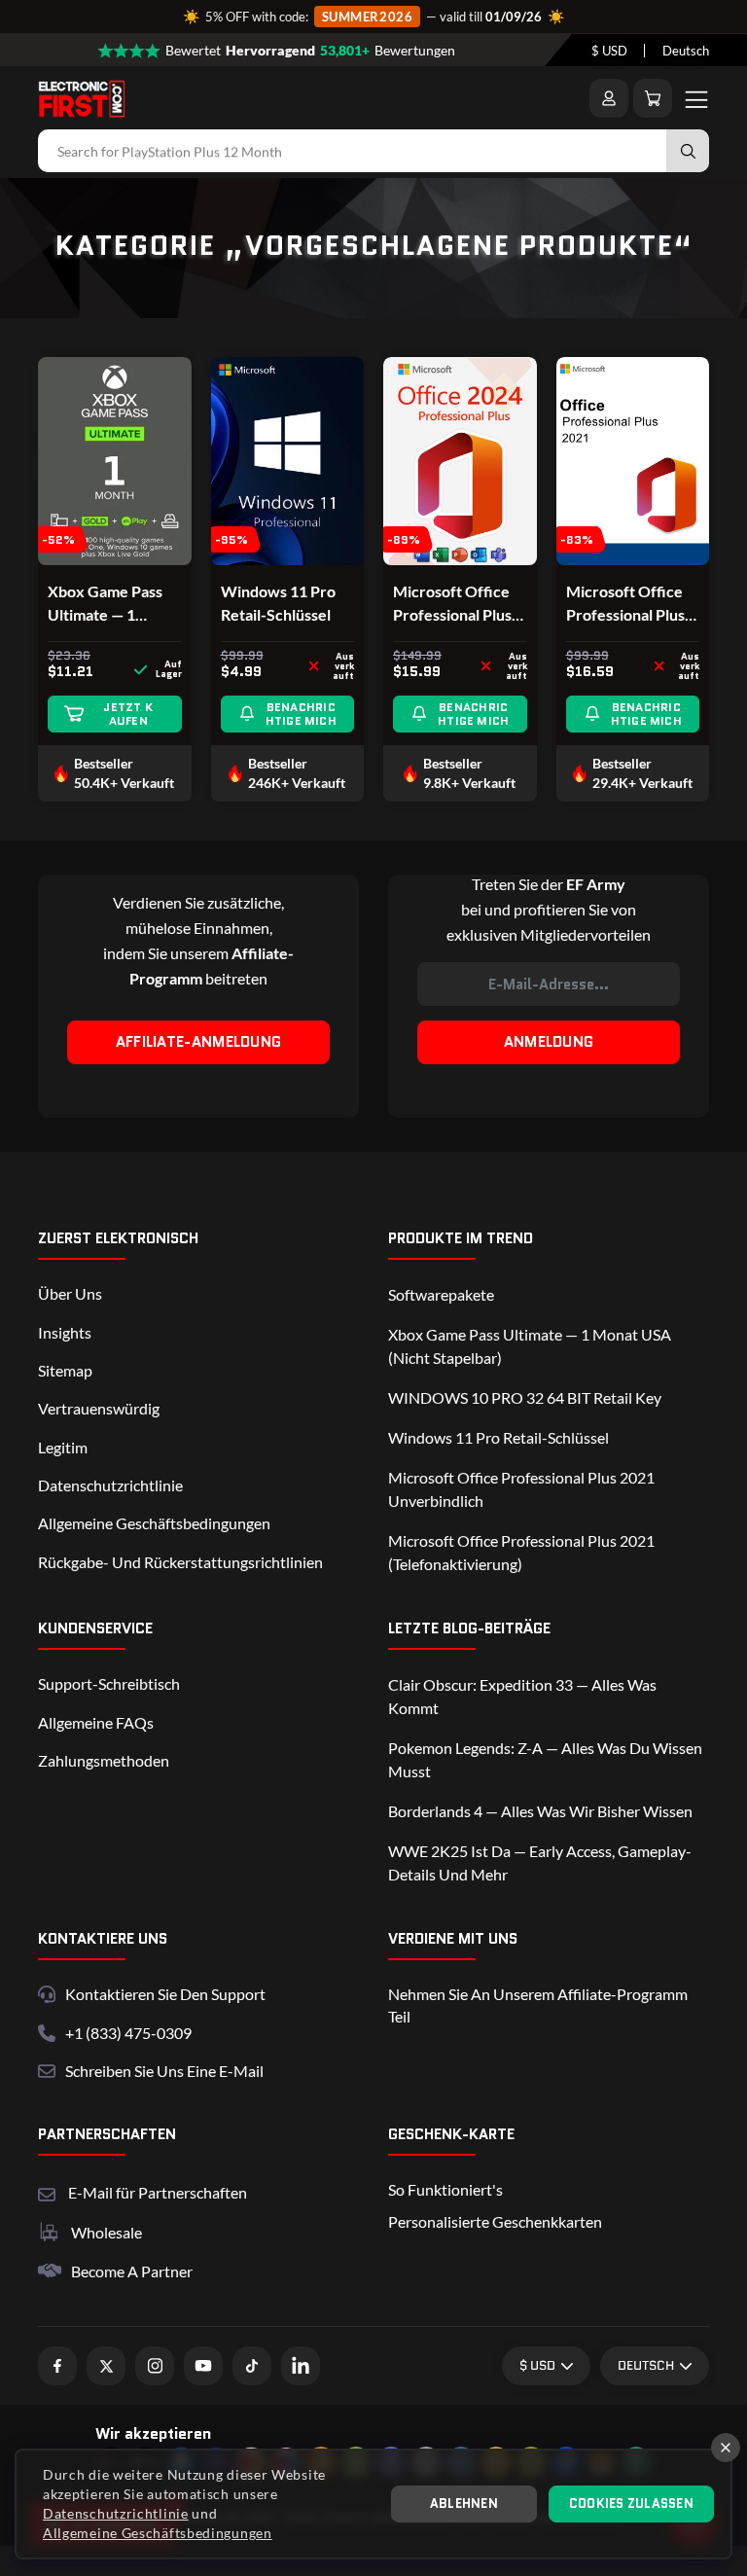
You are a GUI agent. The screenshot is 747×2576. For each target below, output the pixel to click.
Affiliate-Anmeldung (199, 1042)
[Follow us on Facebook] (57, 2366)
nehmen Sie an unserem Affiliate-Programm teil (538, 2004)
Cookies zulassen (631, 2504)
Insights (65, 1332)
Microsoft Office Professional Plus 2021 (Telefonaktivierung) (521, 1552)
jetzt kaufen (128, 714)
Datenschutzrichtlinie (110, 1485)
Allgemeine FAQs (96, 1722)
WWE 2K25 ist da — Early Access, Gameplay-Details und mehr (540, 1862)
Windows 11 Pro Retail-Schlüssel (278, 603)
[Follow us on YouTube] (203, 2366)
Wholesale (107, 2232)
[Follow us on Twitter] (106, 2366)
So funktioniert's (445, 2189)
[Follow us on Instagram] (155, 2366)
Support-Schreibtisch (109, 1683)
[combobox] (609, 51)
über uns (70, 1293)
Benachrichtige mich (301, 714)
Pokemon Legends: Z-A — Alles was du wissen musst (545, 1759)
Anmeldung (549, 1042)
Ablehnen (464, 2504)
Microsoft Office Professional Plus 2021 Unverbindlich (625, 604)
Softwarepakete (441, 1294)
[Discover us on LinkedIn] (301, 2366)
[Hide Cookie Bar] (726, 2448)
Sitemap (65, 1370)
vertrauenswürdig (99, 1408)
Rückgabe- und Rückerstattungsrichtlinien (180, 1562)
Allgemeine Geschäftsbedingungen (154, 1523)
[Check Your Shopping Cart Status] (653, 98)
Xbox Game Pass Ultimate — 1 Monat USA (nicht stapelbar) (530, 1346)
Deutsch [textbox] (686, 51)
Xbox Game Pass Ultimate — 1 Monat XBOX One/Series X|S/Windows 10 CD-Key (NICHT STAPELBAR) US (106, 604)
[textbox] (609, 51)
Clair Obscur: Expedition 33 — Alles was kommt (522, 1696)
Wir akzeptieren (153, 2433)
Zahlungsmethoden (104, 1760)
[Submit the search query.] (688, 151)
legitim (63, 1447)
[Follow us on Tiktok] (252, 2366)
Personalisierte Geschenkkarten (495, 2221)
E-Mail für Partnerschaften (158, 2190)
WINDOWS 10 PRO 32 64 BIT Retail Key (525, 1397)
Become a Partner (132, 2271)
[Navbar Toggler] (696, 98)
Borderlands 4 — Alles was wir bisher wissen (540, 1811)
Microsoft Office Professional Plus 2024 (452, 604)
